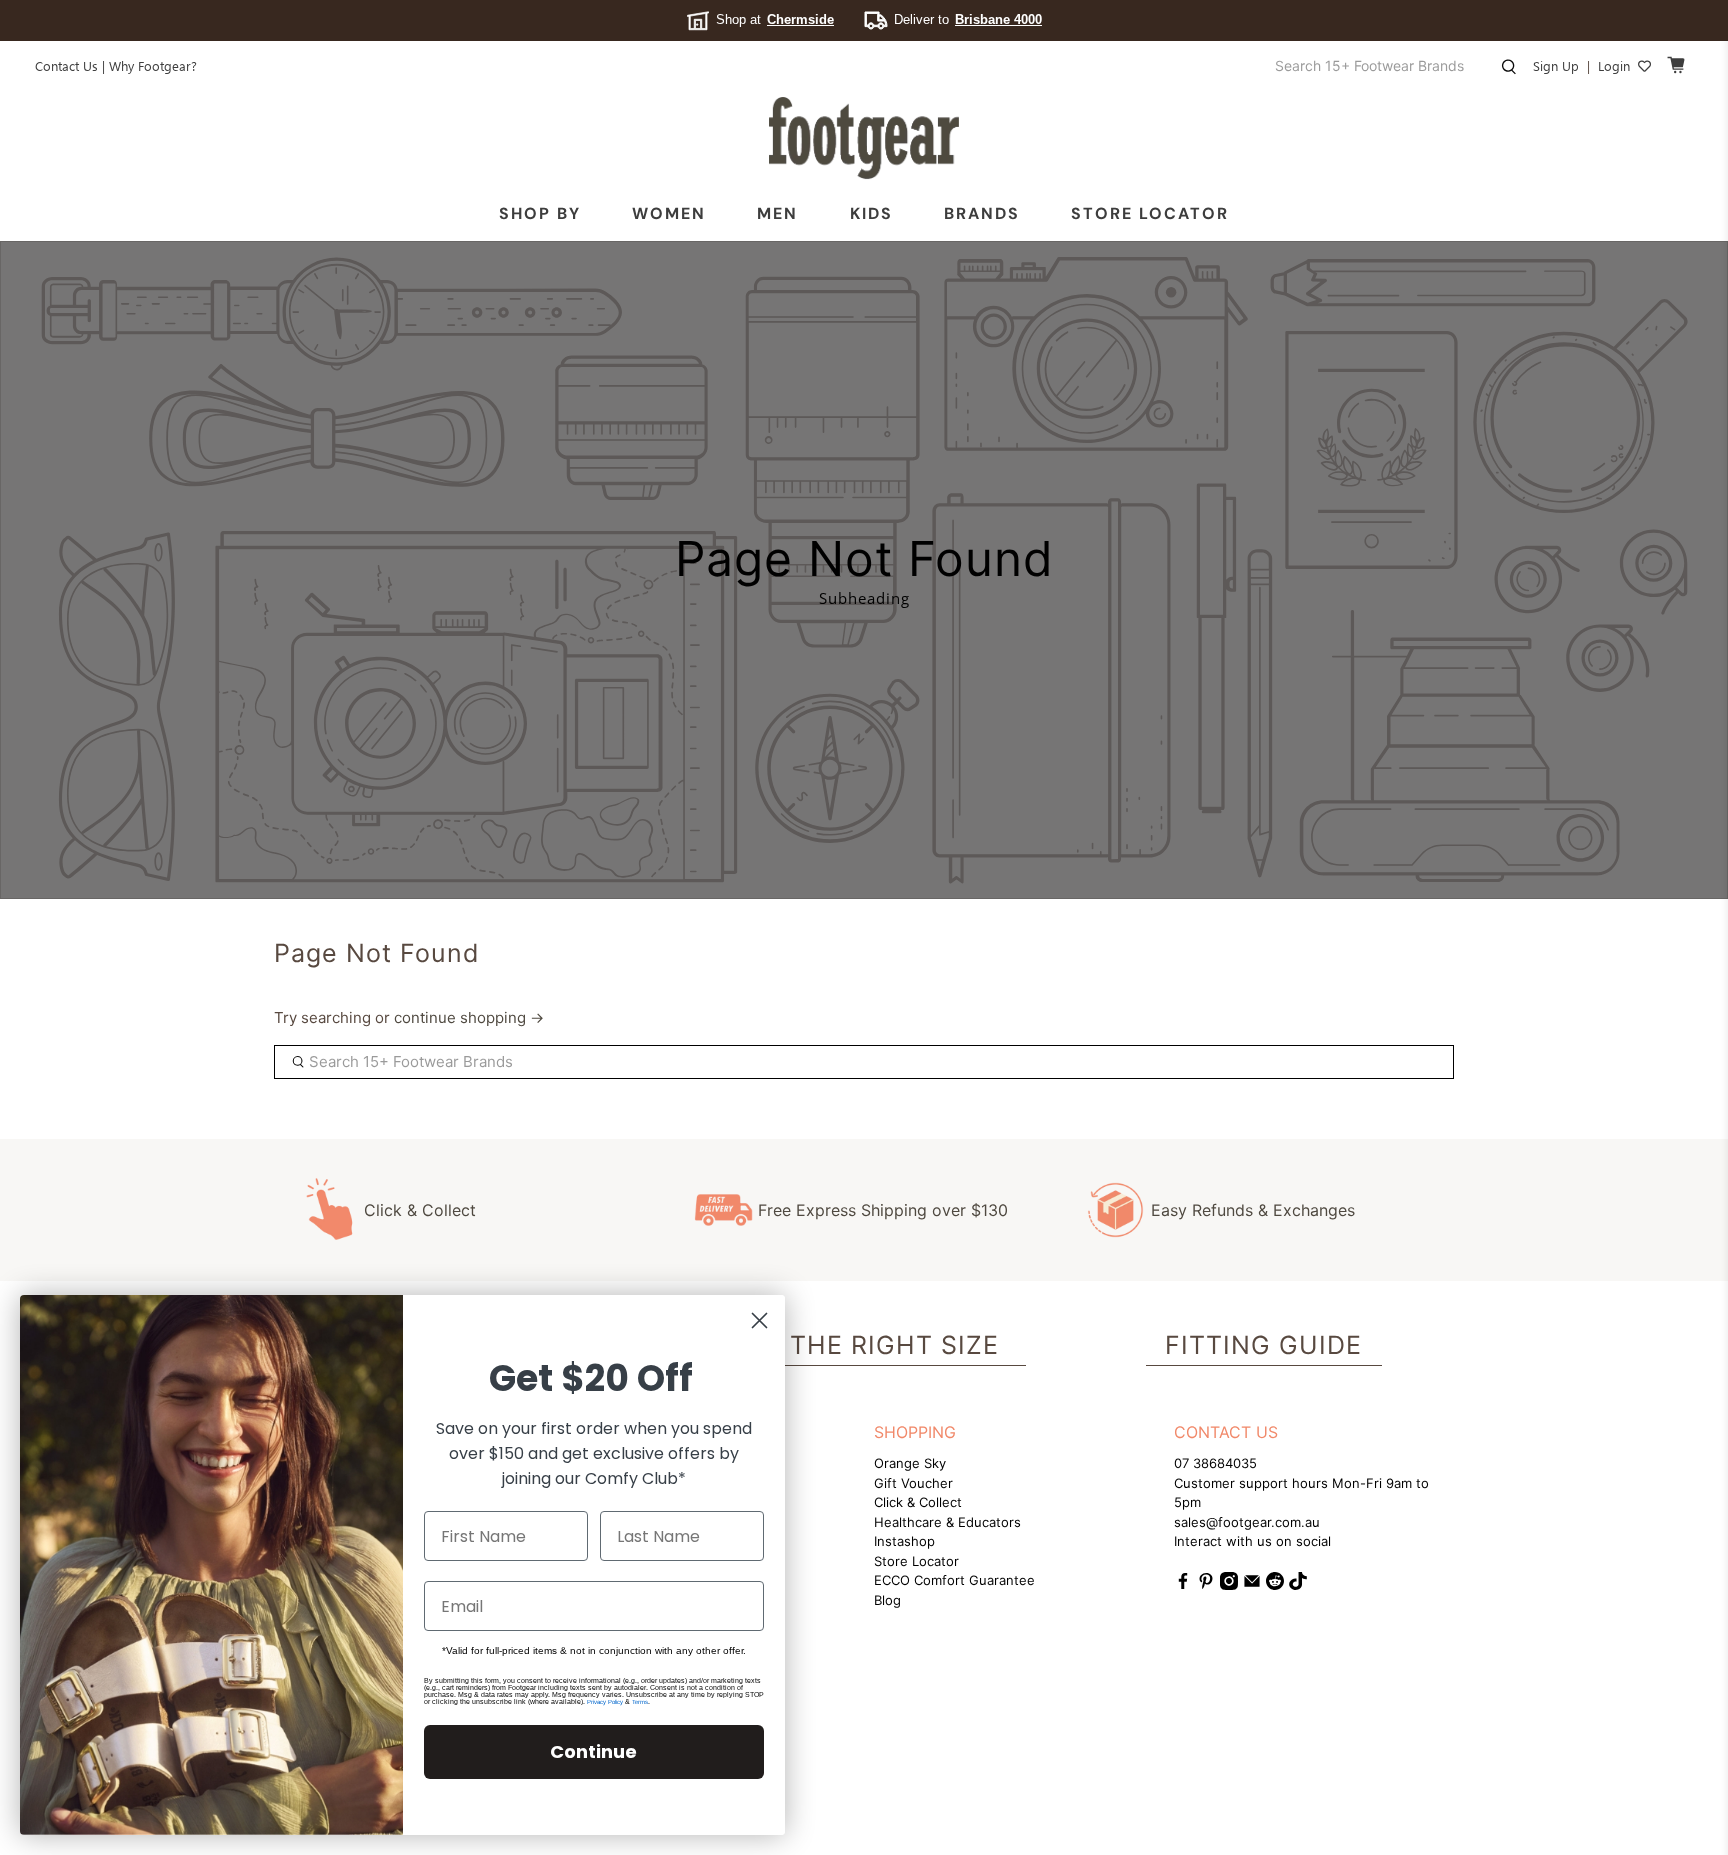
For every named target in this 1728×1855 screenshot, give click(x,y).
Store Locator (1150, 213)
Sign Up (1556, 65)
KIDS (871, 213)
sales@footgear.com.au (1247, 1522)
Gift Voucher (913, 1483)
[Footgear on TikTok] (1298, 1585)
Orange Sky (910, 1463)
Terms (640, 1702)
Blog (887, 1600)
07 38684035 (1215, 1463)
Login (1614, 65)
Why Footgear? (153, 65)
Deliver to (968, 19)
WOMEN (669, 213)
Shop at (775, 19)
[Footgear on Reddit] (1275, 1585)
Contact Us (66, 65)
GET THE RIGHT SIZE (864, 1345)
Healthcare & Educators (947, 1522)
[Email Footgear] (1252, 1585)
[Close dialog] (759, 1320)
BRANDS (982, 213)
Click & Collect (420, 1210)
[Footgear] (864, 138)
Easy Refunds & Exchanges (1253, 1210)
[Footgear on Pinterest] (1206, 1585)
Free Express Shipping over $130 (883, 1210)
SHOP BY (540, 213)
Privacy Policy (605, 1702)
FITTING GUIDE (1263, 1345)
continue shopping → (469, 1017)
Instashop (904, 1541)
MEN (777, 213)
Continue (593, 1751)
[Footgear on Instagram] (1229, 1585)
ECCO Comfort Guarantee (954, 1580)
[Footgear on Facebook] (1183, 1585)
